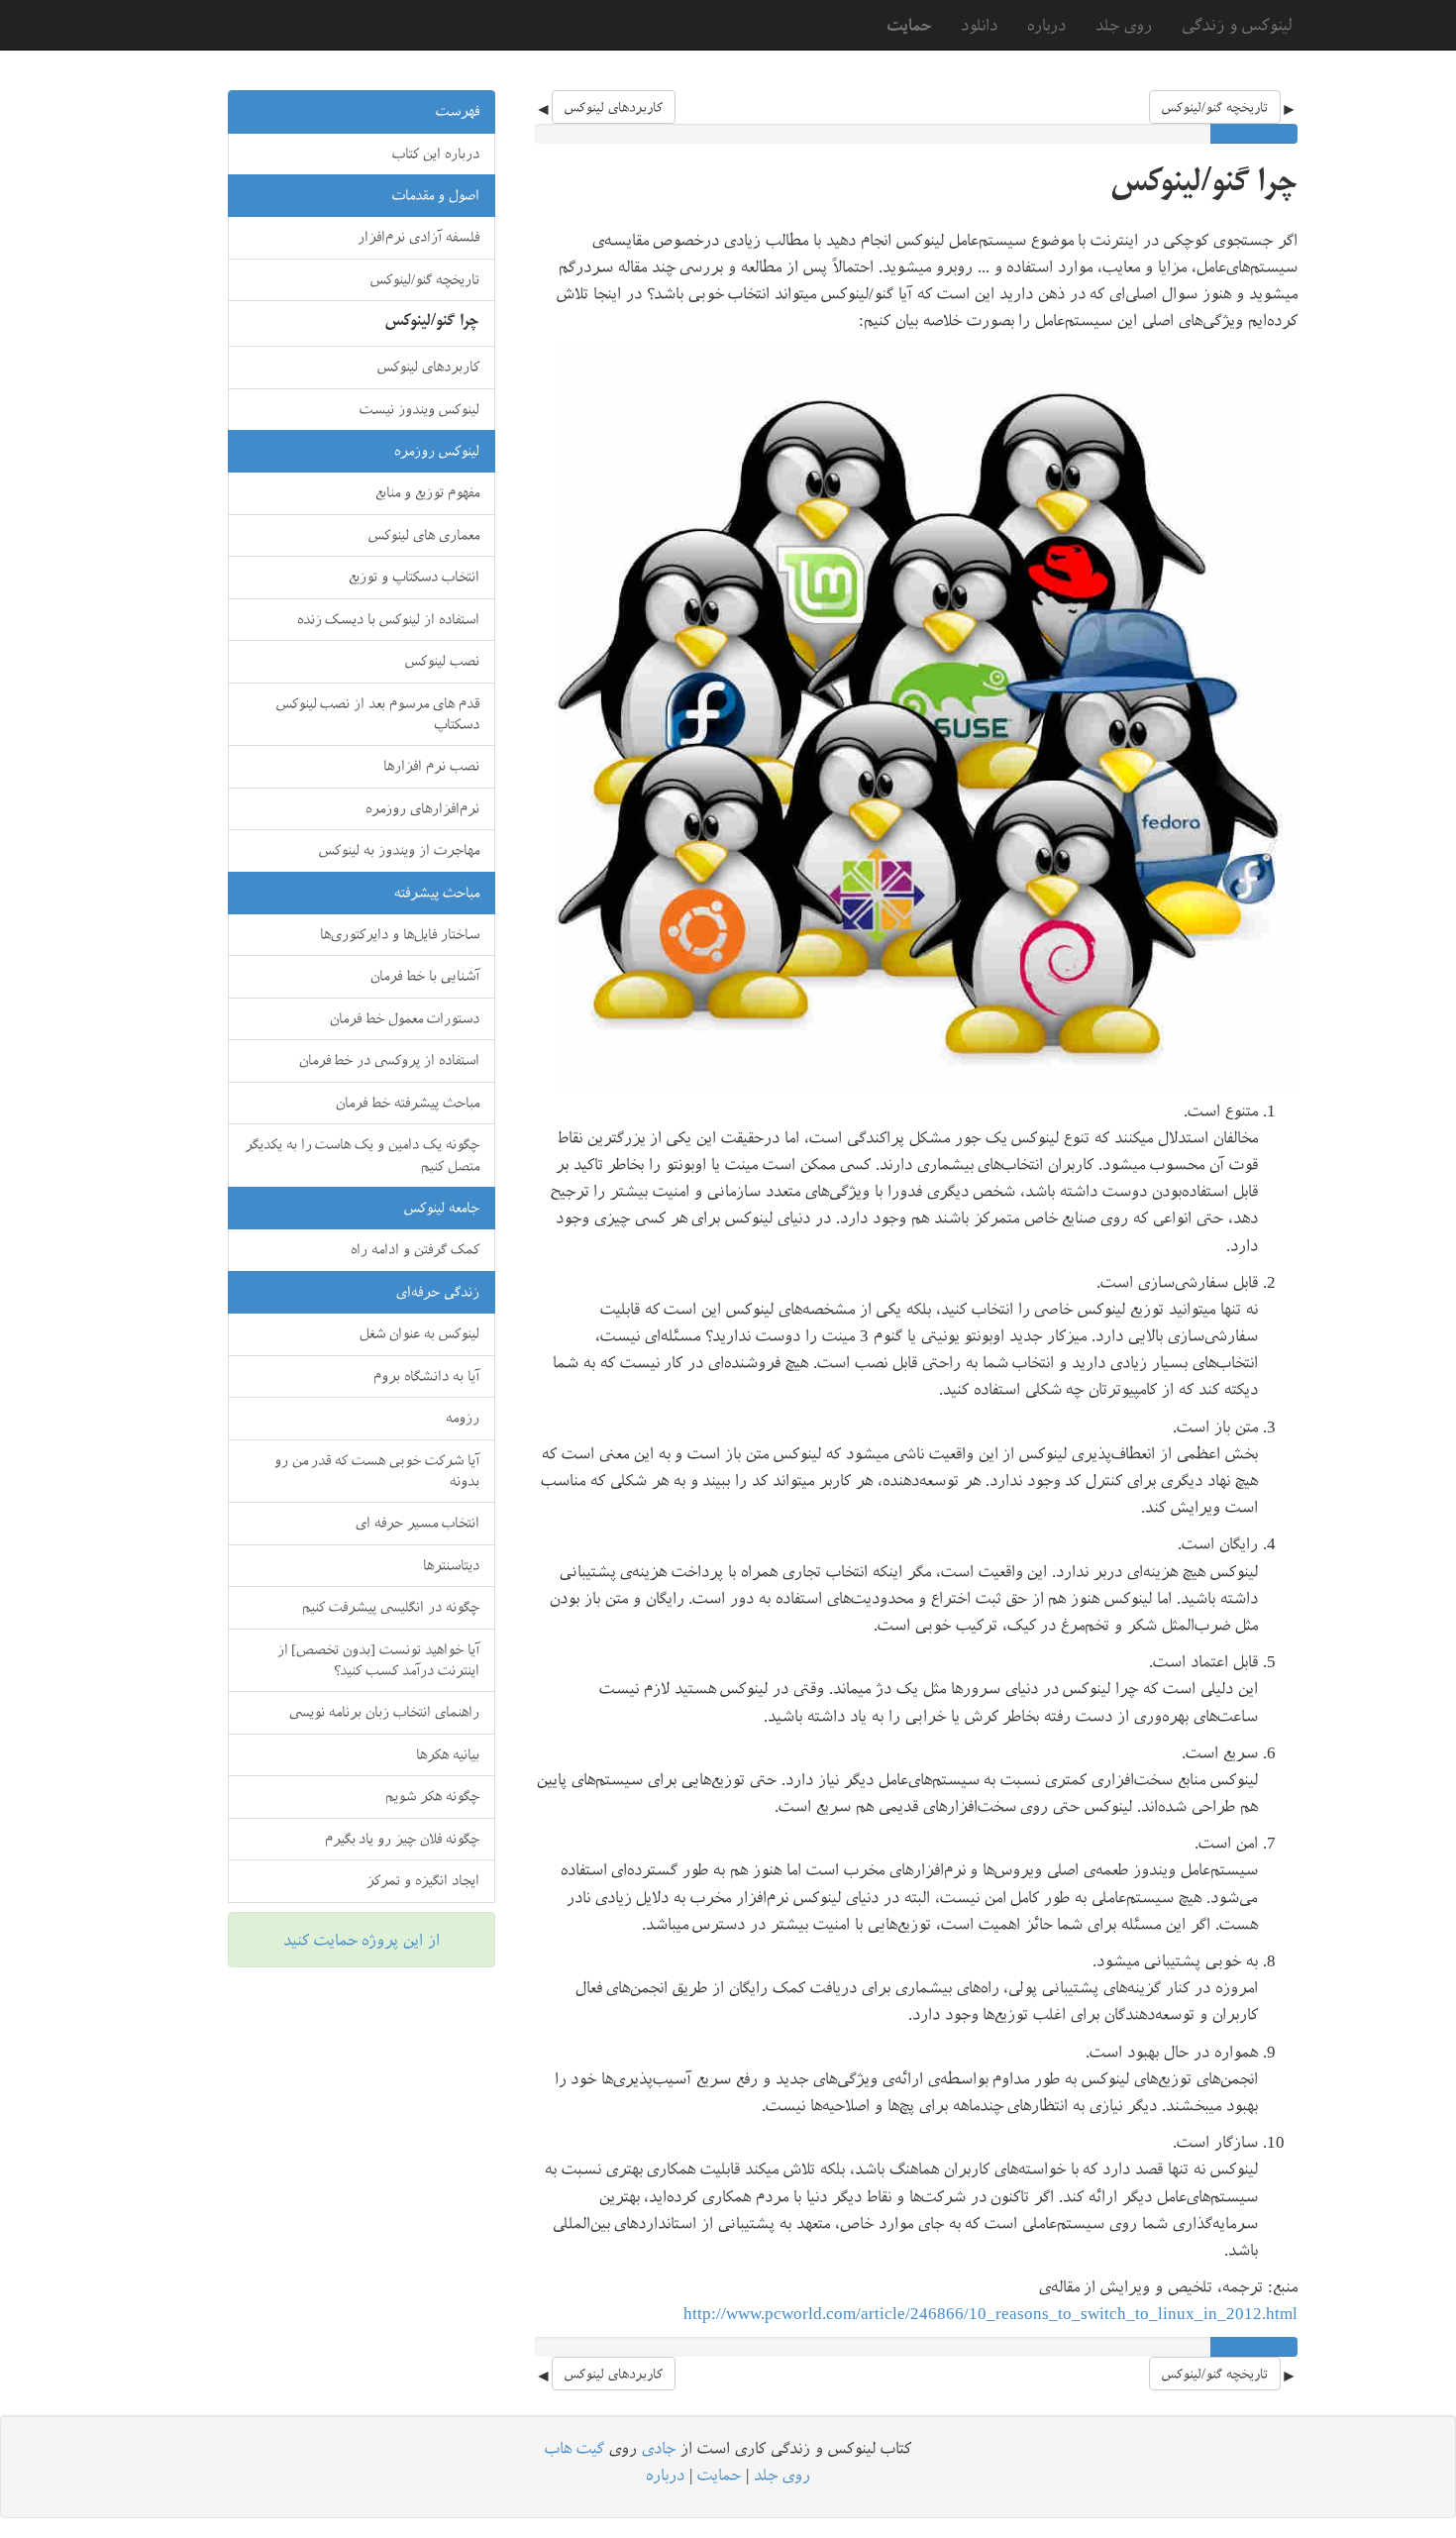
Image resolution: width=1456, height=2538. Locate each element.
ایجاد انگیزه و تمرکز (423, 1880)
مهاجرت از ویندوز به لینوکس (399, 850)
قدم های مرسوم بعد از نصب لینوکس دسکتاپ (378, 714)
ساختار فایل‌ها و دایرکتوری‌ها (400, 934)
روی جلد (1124, 25)
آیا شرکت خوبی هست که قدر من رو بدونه (377, 1471)
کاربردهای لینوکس (614, 107)
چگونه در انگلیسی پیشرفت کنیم (391, 1607)
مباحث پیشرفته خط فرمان (408, 1103)
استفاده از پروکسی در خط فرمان (390, 1060)
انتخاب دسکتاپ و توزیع (414, 577)
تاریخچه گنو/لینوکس (1215, 107)
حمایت (719, 2475)
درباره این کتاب (436, 154)
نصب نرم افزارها (431, 766)
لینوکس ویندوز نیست (419, 409)
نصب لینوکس (442, 661)
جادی (659, 2448)
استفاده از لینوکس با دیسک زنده (389, 619)
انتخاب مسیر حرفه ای (417, 1523)
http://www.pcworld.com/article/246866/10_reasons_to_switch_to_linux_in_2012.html (990, 2313)
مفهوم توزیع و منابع (427, 492)
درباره (1046, 25)
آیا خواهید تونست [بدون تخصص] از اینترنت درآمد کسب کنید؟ (379, 1660)
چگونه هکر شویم (432, 1796)
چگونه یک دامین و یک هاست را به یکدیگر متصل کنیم (362, 1155)
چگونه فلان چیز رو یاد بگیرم (403, 1839)
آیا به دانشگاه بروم (426, 1376)
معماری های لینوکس (424, 535)
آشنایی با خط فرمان (425, 976)
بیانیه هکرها (448, 1754)
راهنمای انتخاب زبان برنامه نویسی (384, 1712)
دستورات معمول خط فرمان (405, 1018)
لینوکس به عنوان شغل (419, 1333)
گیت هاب (574, 2448)
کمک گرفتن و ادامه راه (415, 1249)
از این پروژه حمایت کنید (362, 1940)
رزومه (463, 1418)
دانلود (979, 25)
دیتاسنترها (451, 1565)
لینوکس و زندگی (1237, 24)
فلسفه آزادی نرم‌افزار (418, 237)
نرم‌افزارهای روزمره (422, 808)
